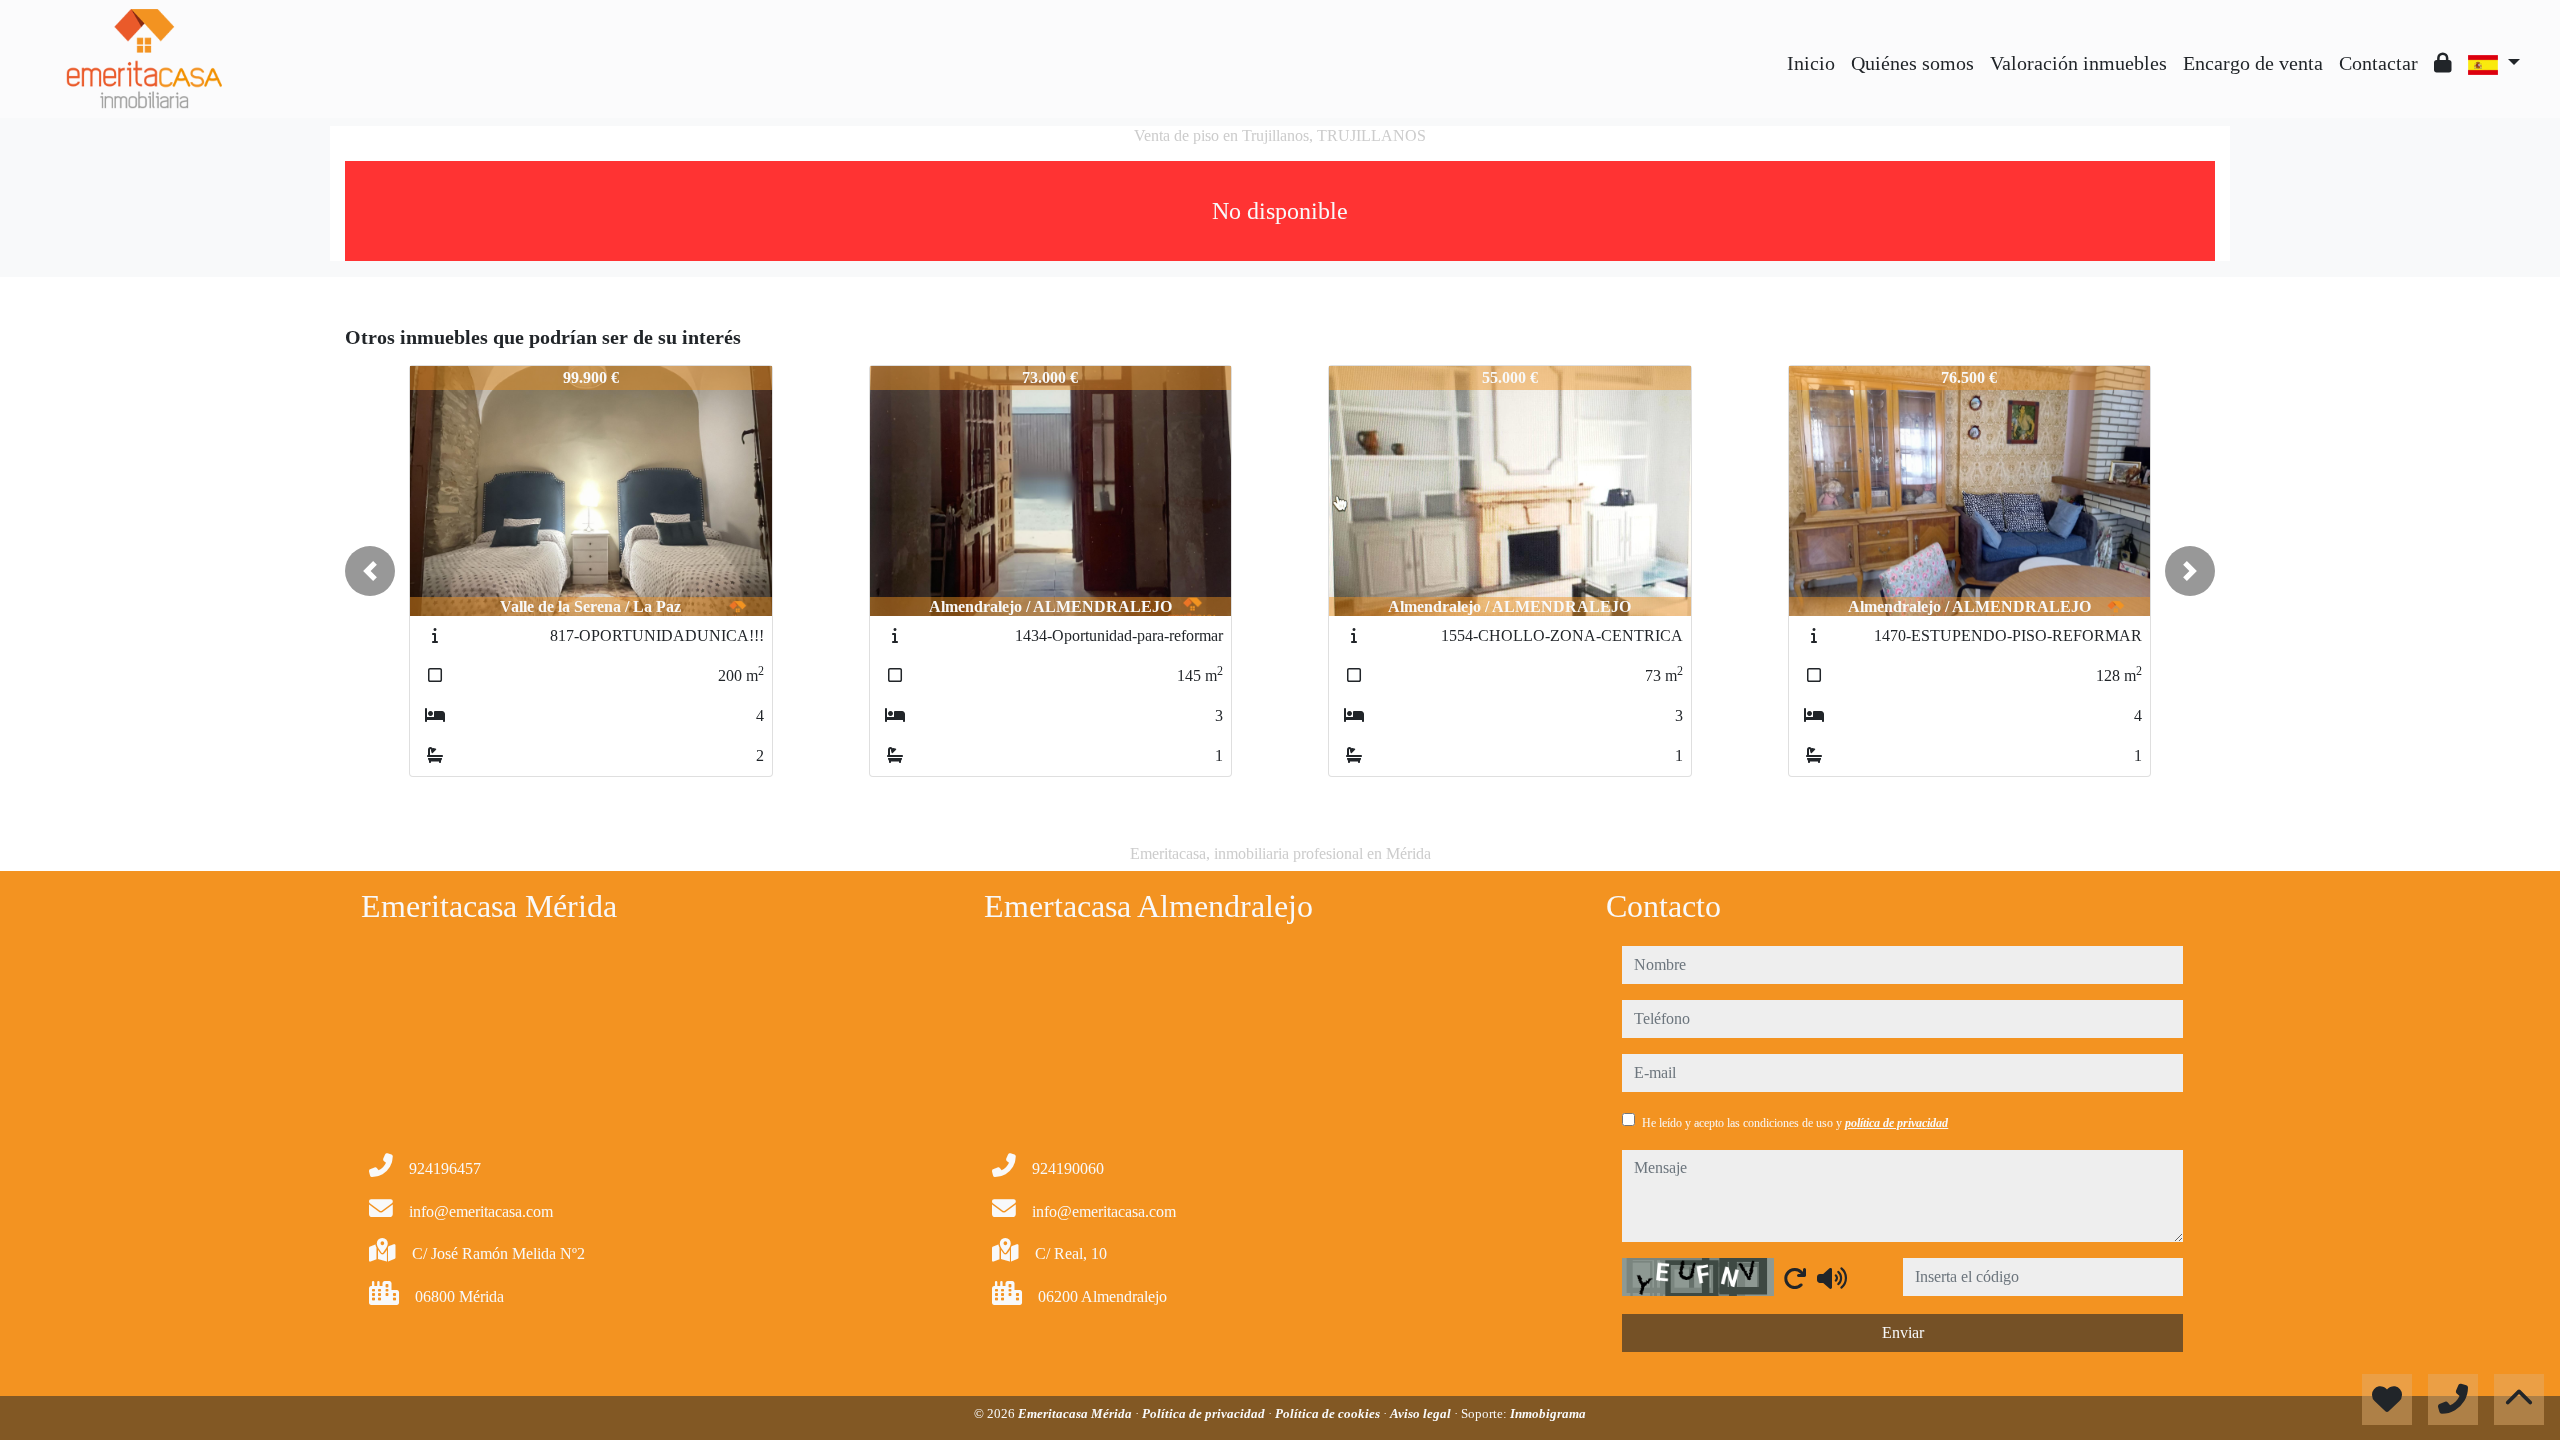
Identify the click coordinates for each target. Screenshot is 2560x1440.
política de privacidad (1896, 1123)
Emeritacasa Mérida (1076, 1413)
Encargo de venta (2253, 63)
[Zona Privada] (2443, 63)
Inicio (1811, 63)
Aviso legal (1422, 1413)
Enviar (1903, 1332)
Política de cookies (1329, 1413)
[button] (370, 571)
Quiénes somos (1912, 63)
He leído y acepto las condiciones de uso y (1795, 1123)
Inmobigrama (1548, 1413)
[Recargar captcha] (1795, 1278)
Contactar (2378, 63)
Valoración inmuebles (2078, 63)
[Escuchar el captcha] (1832, 1278)
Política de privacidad (1205, 1413)
